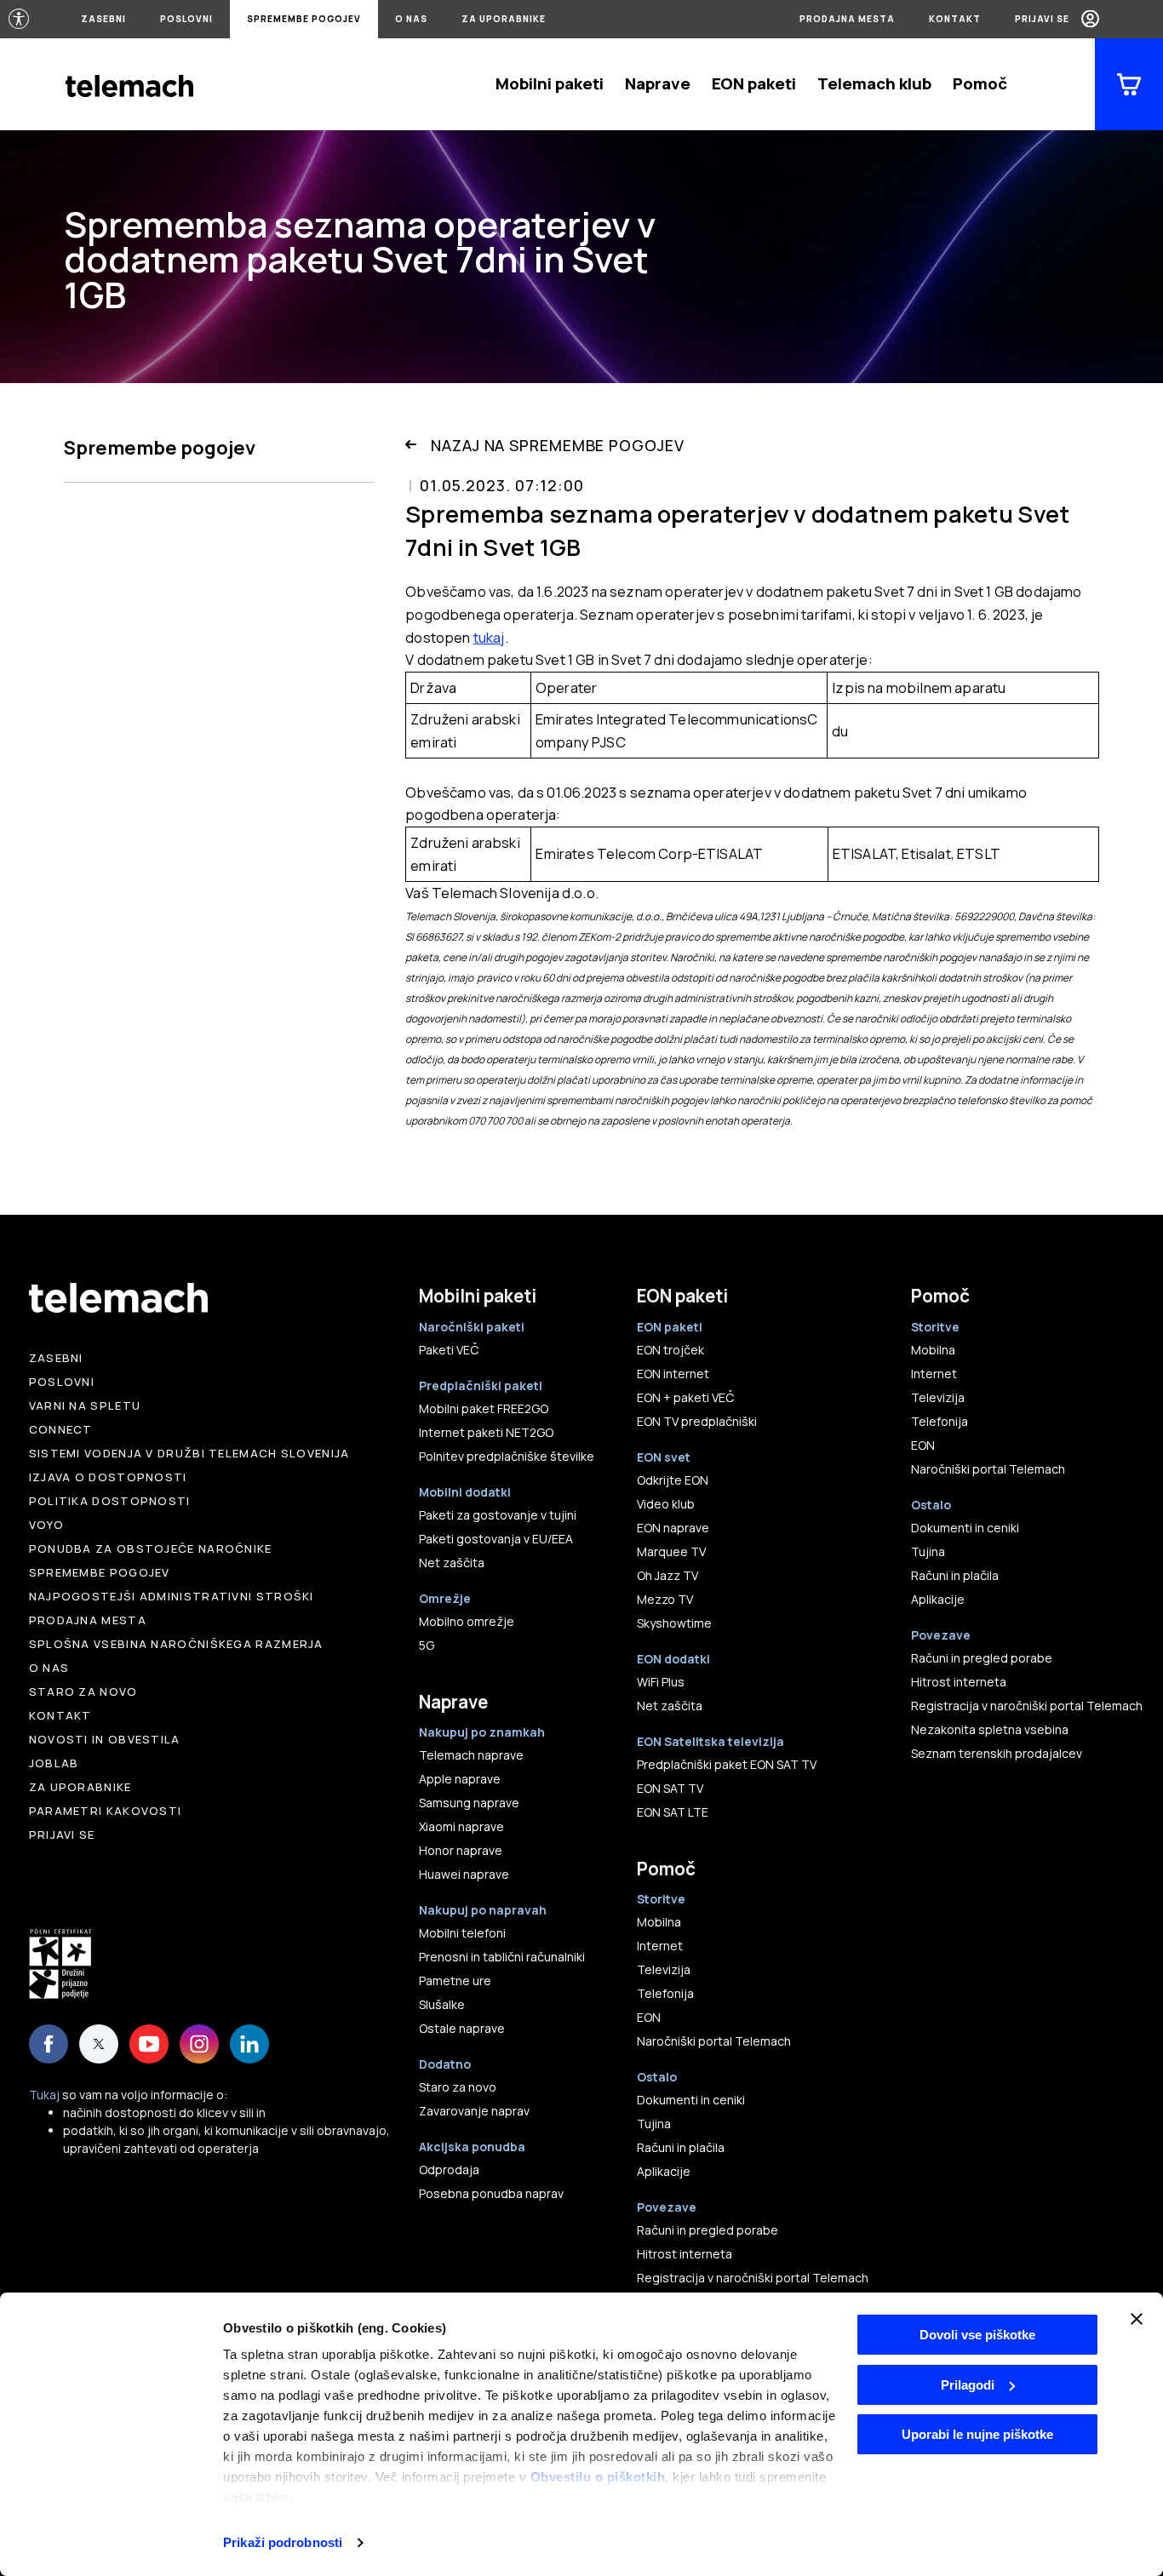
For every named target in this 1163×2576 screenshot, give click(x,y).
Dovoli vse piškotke (977, 2335)
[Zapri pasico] (1137, 2319)
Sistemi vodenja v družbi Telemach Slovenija (189, 1453)
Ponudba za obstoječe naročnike (151, 1548)
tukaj (489, 637)
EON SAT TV (670, 1788)
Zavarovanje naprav (474, 2111)
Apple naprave (460, 1779)
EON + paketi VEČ (685, 1397)
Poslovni (186, 19)
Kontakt (955, 19)
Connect (61, 1429)
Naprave (658, 83)
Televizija (664, 1969)
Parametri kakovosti (106, 1811)
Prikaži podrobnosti (283, 2542)
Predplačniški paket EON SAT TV (727, 1764)
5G (427, 1645)
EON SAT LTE (673, 1812)
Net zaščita (452, 1563)
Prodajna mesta (847, 19)
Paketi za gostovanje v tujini (498, 1515)
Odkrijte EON (673, 1480)
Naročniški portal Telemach (714, 2041)
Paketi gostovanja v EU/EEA (496, 1539)
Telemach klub (874, 83)
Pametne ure (455, 1981)
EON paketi (754, 83)
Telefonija (665, 1993)
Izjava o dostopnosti (108, 1477)
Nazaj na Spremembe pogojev (557, 445)
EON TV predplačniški (697, 1421)
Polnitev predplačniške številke (507, 1456)
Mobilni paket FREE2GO (484, 1408)
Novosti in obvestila (105, 1739)
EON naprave (673, 1528)
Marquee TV (671, 1551)
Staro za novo (83, 1692)
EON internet (673, 1374)
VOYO (46, 1525)
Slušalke (442, 2004)
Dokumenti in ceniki (691, 2100)
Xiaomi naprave (461, 1826)
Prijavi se (1042, 19)
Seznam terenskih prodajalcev (997, 1753)
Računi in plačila (681, 2147)
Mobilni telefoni (462, 1933)
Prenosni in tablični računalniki (502, 1957)
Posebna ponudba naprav (491, 2193)
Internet (660, 1946)
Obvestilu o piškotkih (598, 2477)
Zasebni (103, 19)
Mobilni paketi (550, 83)
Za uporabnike (504, 19)
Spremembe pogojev (304, 19)
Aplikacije (664, 2171)
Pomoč (980, 83)
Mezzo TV (665, 1599)
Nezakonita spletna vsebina (990, 1729)
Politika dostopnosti (110, 1501)
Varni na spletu (85, 1405)
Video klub (666, 1504)
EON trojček (670, 1350)
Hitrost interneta (685, 2254)
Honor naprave (461, 1850)
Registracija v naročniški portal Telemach (753, 2278)
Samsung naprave (469, 1803)
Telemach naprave (471, 1755)
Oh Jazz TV (667, 1575)
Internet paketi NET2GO (486, 1432)
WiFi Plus (661, 1682)
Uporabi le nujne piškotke (977, 2434)
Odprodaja (449, 2170)
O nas (411, 19)
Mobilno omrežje (467, 1621)
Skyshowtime (674, 1623)
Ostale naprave (462, 2028)
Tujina (654, 2124)
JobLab (54, 1763)
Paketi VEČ (449, 1350)
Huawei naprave (464, 1874)
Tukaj (44, 2095)
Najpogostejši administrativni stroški (172, 1596)
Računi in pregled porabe (708, 2230)
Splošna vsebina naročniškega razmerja (176, 1644)
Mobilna (659, 1922)
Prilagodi (968, 2385)
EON (649, 2017)
